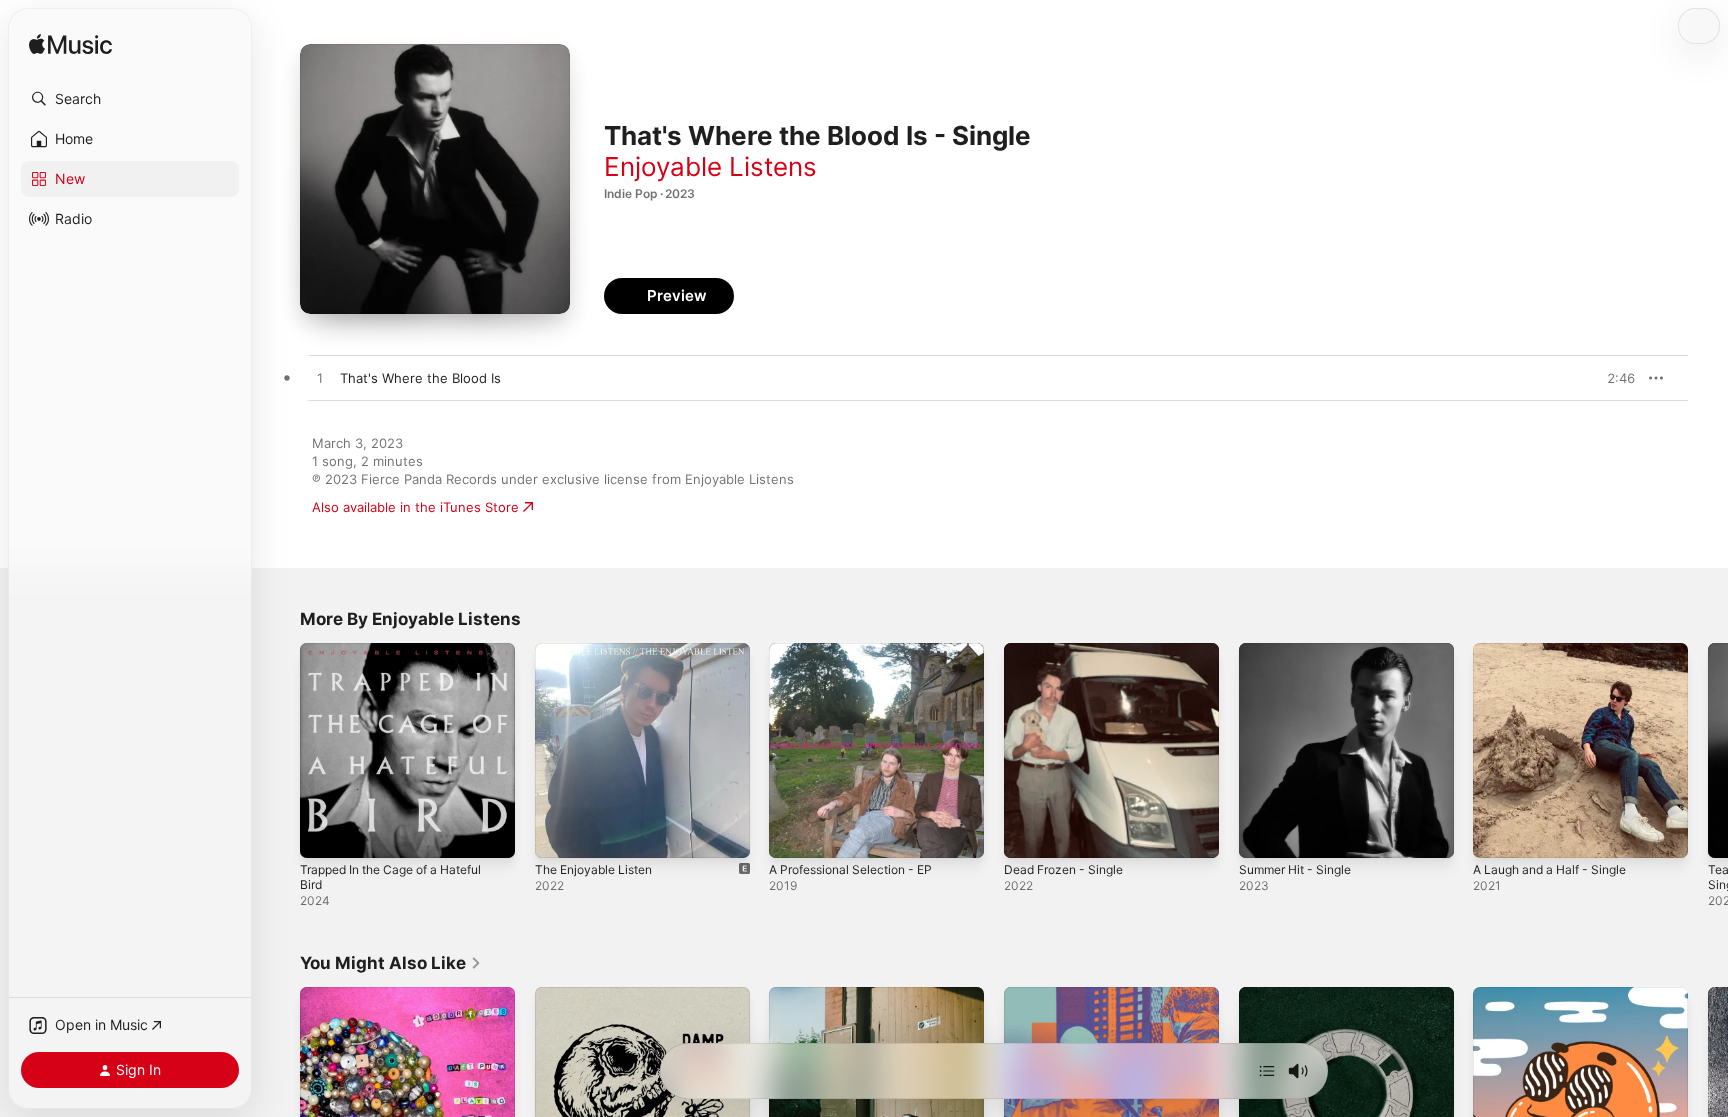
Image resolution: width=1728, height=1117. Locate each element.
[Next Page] (1708, 750)
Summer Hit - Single (1301, 651)
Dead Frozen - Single (1070, 651)
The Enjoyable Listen (600, 651)
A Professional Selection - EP (860, 651)
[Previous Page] (280, 750)
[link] (391, 963)
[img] (70, 45)
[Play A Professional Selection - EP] (794, 833)
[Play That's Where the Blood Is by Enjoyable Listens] (320, 379)
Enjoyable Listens (710, 166)
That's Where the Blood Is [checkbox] (420, 378)
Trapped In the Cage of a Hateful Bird (402, 659)
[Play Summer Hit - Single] (1264, 833)
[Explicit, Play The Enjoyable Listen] (560, 833)
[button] (130, 99)
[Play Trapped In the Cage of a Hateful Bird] (325, 833)
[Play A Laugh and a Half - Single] (1498, 833)
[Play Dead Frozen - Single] (1029, 833)
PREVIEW (1613, 378)
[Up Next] (1267, 1071)
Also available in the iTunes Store (415, 507)
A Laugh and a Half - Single (1558, 651)
